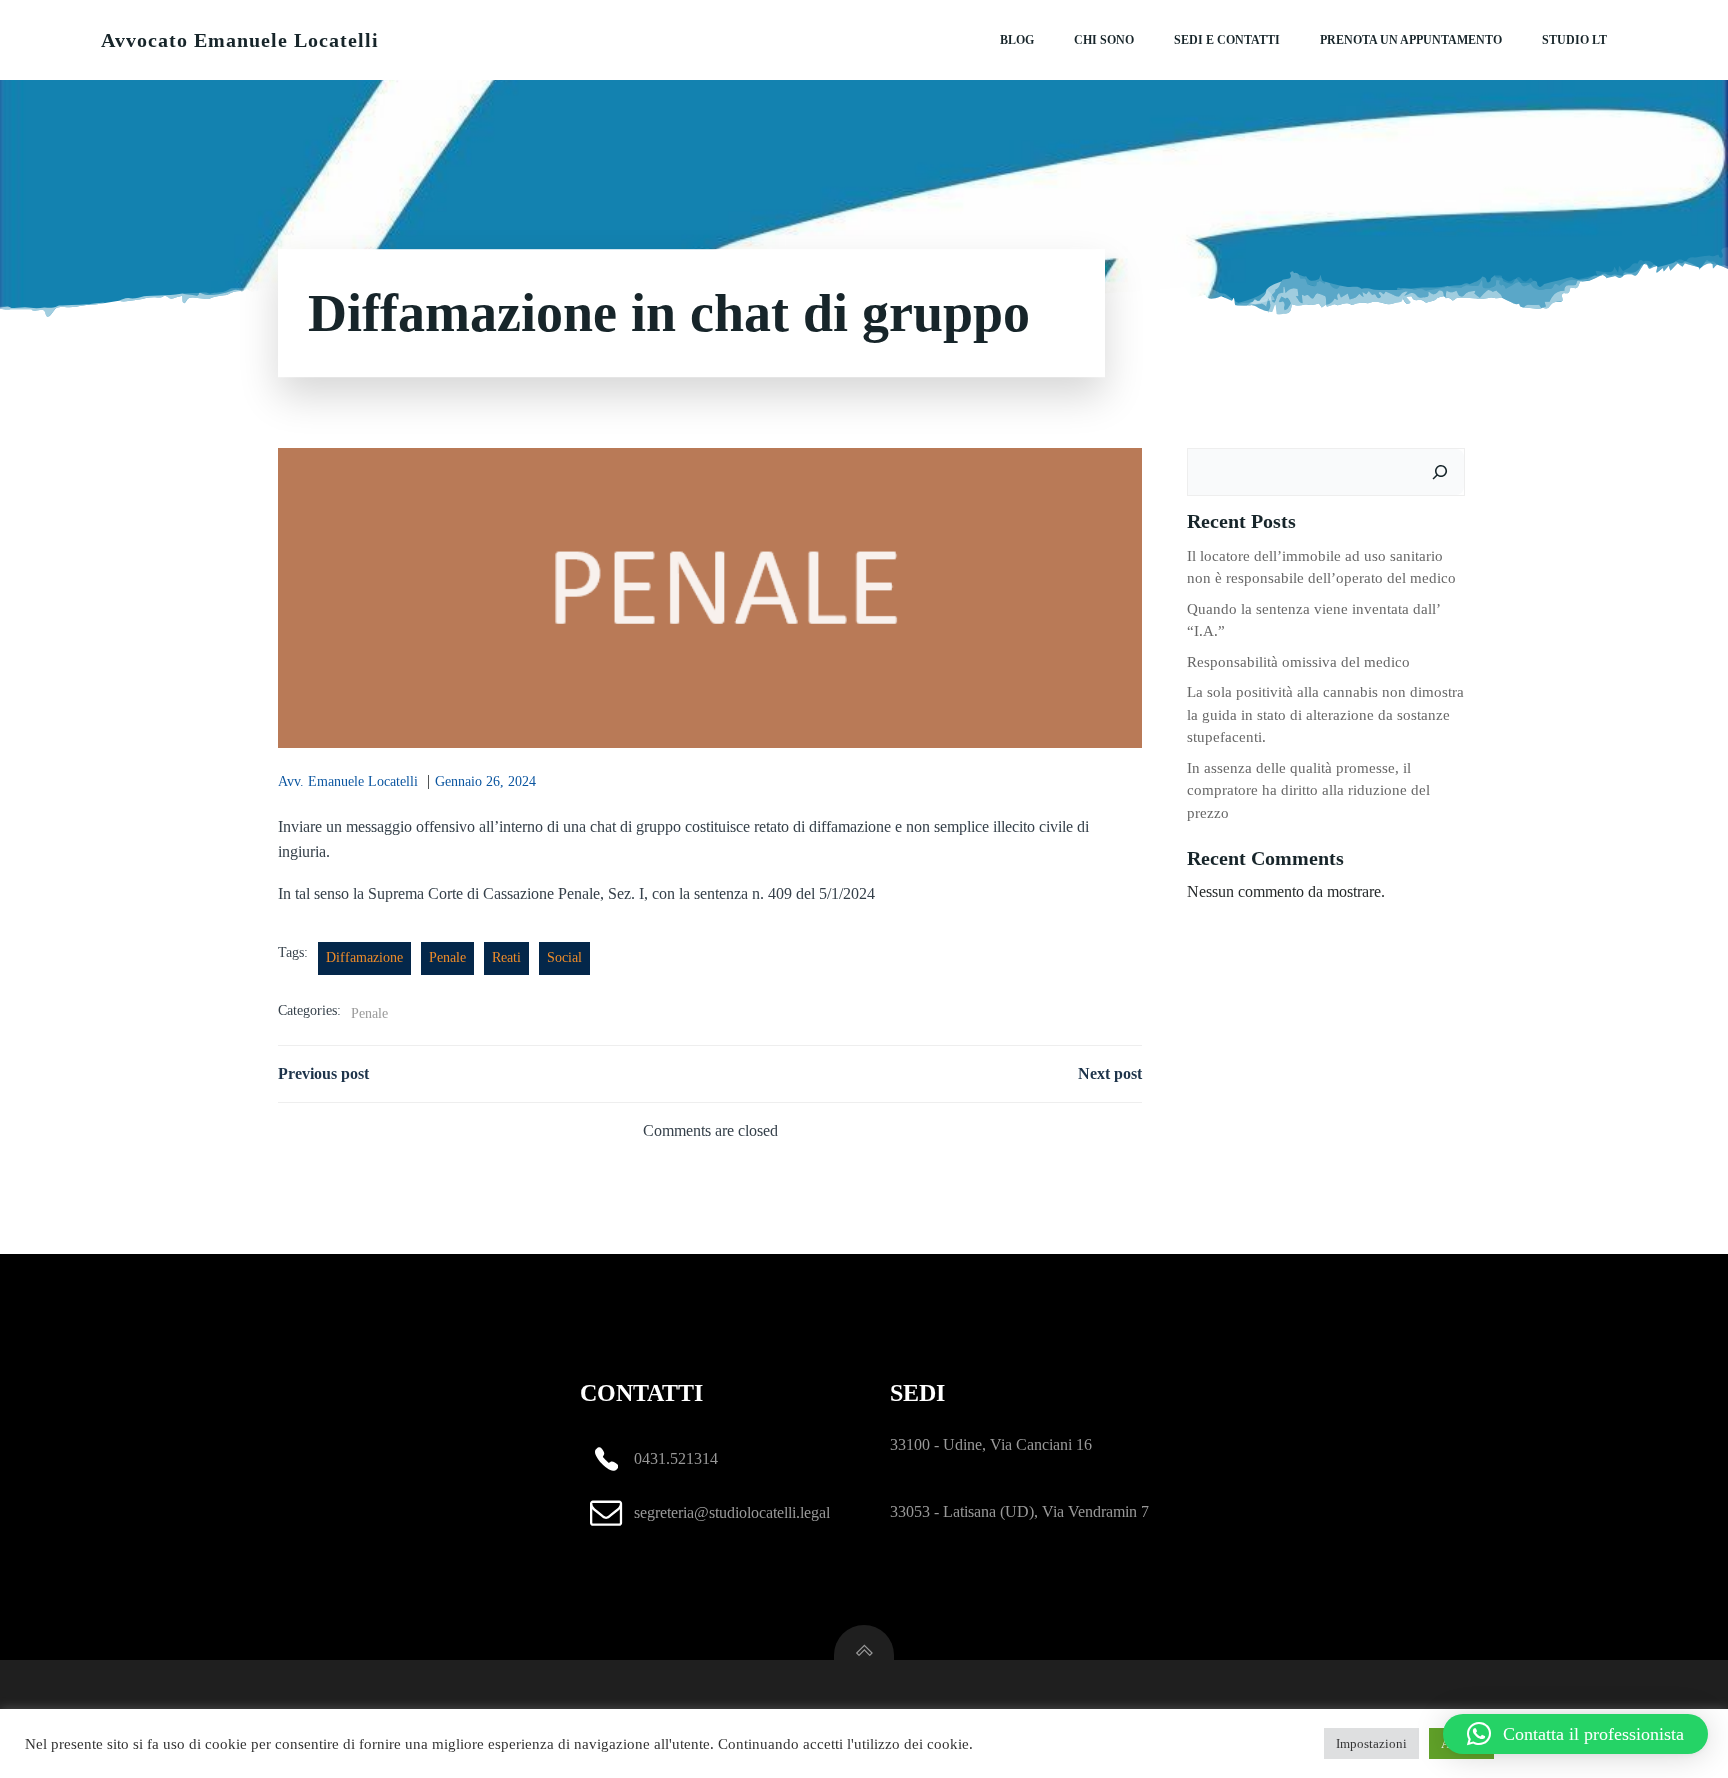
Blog (1017, 40)
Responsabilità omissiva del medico (1298, 662)
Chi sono (1104, 40)
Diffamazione (364, 957)
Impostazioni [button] (1371, 1743)
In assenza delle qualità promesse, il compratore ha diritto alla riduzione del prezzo (1308, 790)
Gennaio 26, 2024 (485, 781)
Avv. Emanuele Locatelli (348, 781)
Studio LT (1574, 40)
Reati (506, 957)
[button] (1575, 1734)
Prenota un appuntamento (1411, 40)
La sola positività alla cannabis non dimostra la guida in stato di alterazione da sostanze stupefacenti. (1325, 714)
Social (564, 957)
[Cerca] (1440, 472)
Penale (447, 957)
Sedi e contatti (1227, 40)
